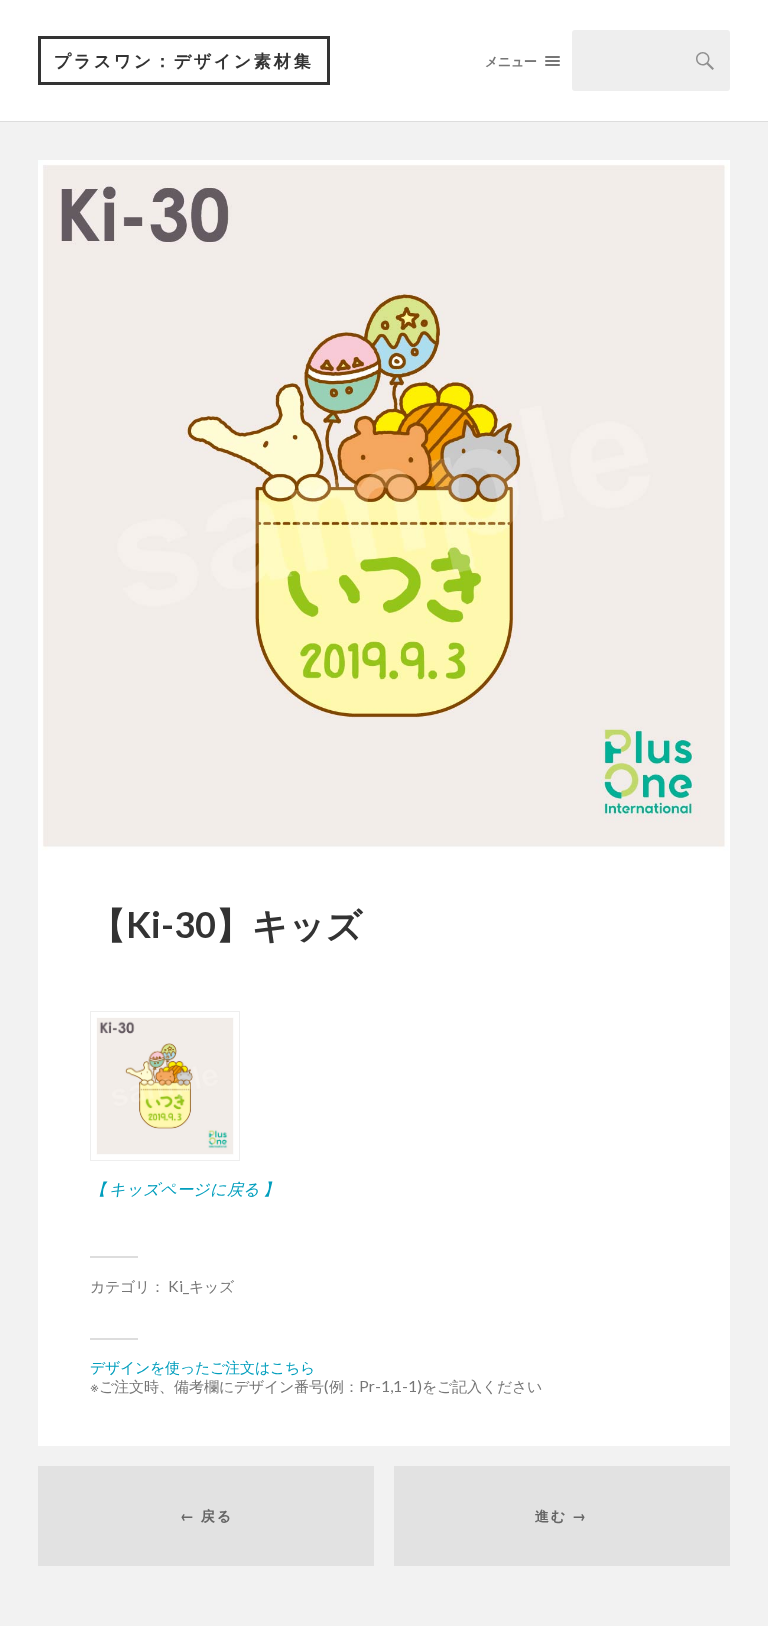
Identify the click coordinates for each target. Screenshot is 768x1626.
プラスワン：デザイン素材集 (184, 60)
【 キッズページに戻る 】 (184, 1188)
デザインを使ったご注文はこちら (202, 1367)
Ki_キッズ (201, 1286)
